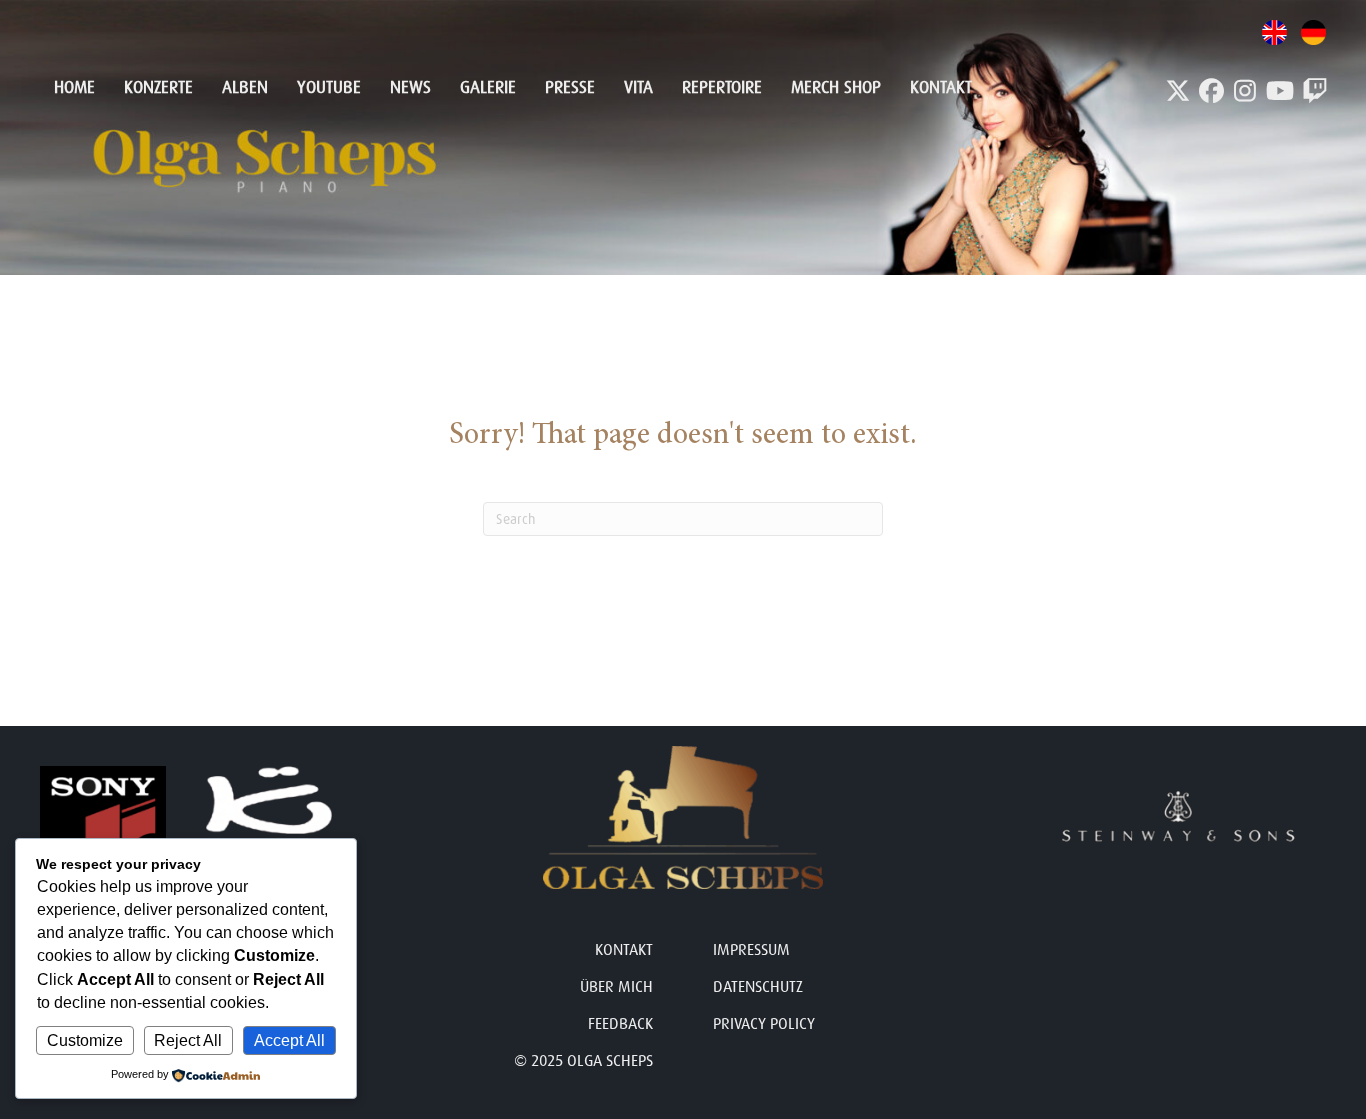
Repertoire (722, 87)
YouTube (329, 87)
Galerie (488, 87)
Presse (570, 87)
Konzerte (158, 87)
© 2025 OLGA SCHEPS (583, 1061)
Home (74, 87)
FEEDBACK (620, 1024)
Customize (85, 1040)
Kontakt (941, 87)
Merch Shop (836, 87)
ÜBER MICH (616, 987)
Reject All (188, 1040)
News (410, 87)
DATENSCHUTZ (758, 987)
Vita (638, 87)
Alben (245, 87)
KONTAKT (624, 950)
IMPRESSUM (751, 950)
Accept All (289, 1040)
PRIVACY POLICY (764, 1024)
